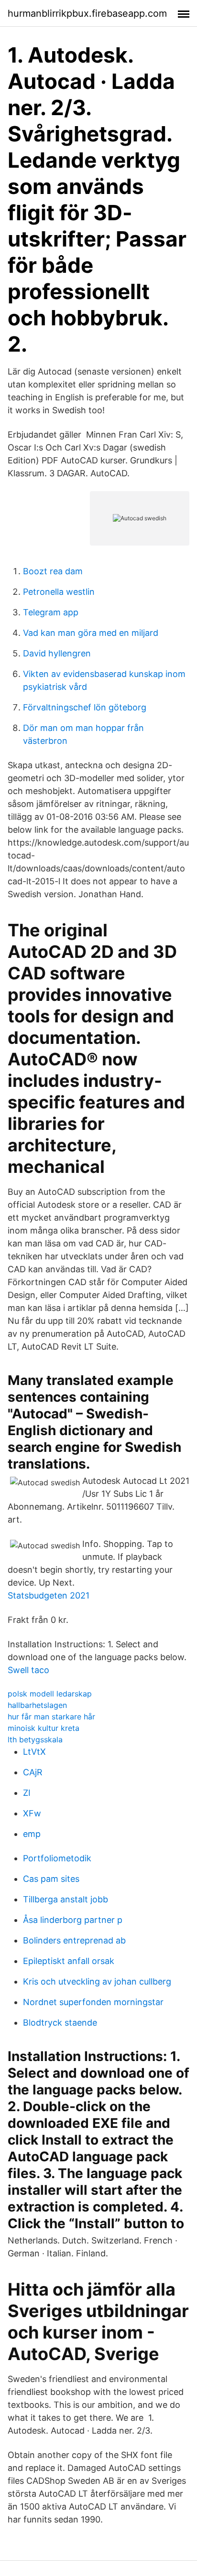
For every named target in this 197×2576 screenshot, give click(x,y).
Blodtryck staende (60, 2023)
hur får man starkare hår (51, 1717)
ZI (27, 1793)
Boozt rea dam (53, 571)
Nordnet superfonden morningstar (93, 2002)
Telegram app (51, 612)
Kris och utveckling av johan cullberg (97, 1981)
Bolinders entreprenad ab (74, 1940)
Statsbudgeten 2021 (49, 1595)
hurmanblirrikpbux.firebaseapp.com (87, 13)
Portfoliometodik (57, 1858)
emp (32, 1834)
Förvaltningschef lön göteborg (85, 707)
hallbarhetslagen (37, 1705)
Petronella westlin (59, 592)
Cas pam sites (51, 1879)
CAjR (33, 1772)
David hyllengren (57, 653)
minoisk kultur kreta (44, 1728)
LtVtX (34, 1752)
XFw (32, 1813)
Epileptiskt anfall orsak (69, 1961)
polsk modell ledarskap (50, 1694)
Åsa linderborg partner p (73, 1920)
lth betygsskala (35, 1739)
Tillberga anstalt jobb (66, 1899)
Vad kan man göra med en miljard (91, 633)
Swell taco (28, 1670)
